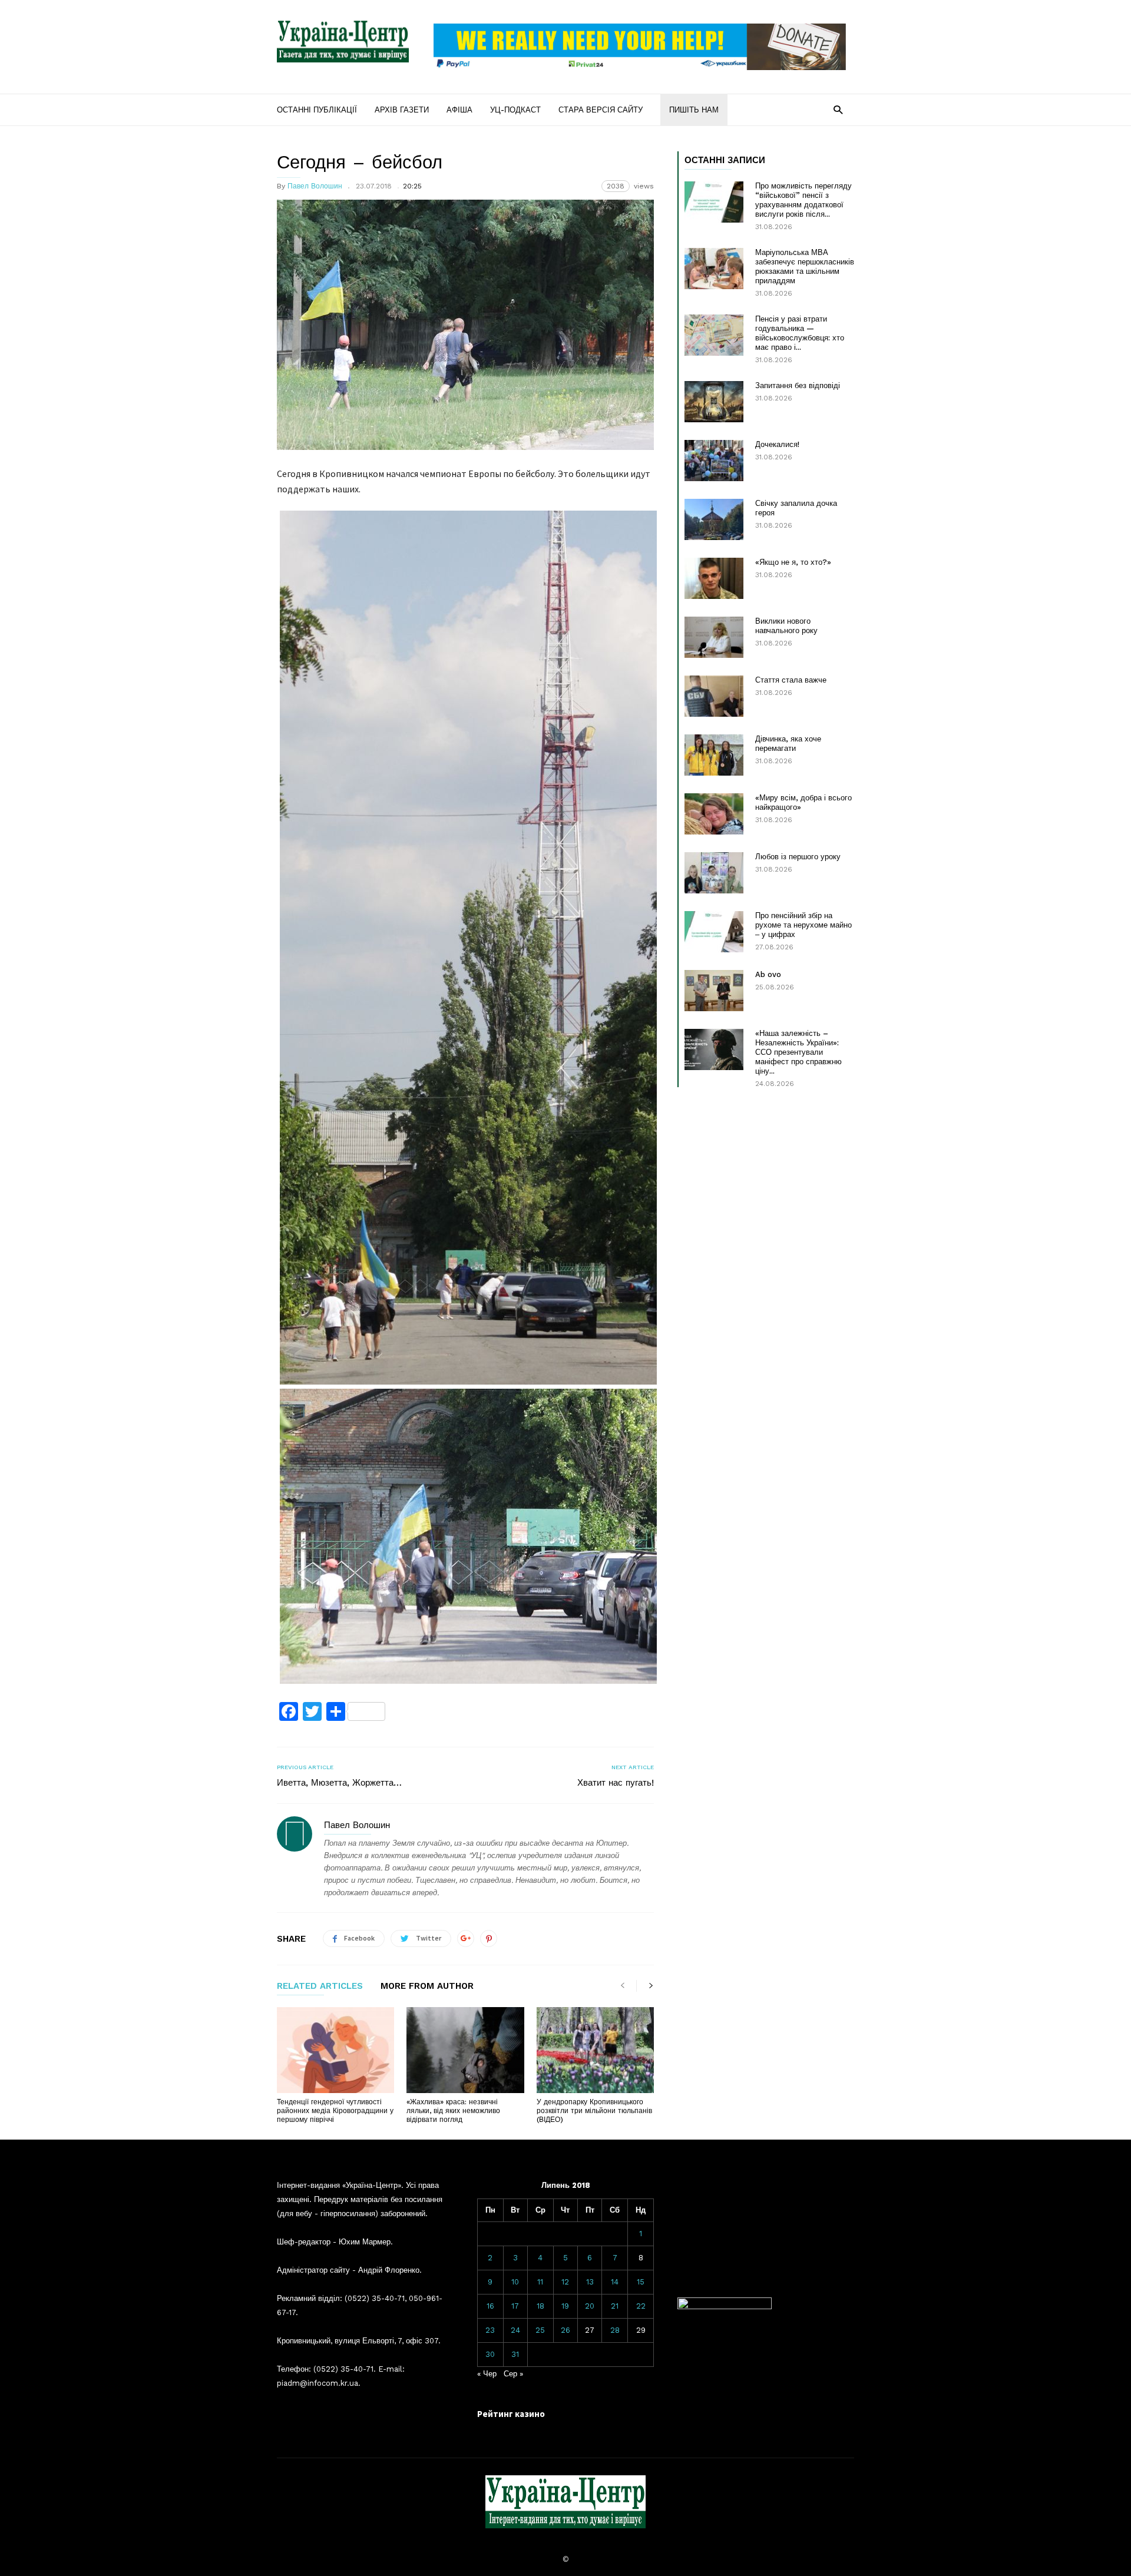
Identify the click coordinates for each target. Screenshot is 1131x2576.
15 (641, 2282)
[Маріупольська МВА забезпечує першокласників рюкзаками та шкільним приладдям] (714, 269)
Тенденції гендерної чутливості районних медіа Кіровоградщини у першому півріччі (335, 2111)
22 (641, 2306)
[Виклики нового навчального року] (714, 637)
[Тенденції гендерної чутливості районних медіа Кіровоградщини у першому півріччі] (335, 2050)
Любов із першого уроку (798, 857)
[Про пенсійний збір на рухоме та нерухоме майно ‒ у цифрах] (714, 932)
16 (490, 2306)
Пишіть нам (694, 110)
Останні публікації (317, 110)
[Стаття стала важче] (714, 696)
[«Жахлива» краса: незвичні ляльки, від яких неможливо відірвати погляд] (465, 2050)
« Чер (487, 2374)
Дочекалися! (777, 444)
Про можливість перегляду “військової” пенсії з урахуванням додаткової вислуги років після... (803, 200)
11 (540, 2282)
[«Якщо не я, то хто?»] (714, 578)
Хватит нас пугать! (616, 1783)
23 (490, 2330)
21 (615, 2306)
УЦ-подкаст (515, 110)
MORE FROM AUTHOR (427, 1986)
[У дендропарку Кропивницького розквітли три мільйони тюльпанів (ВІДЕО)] (595, 2050)
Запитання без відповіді (798, 385)
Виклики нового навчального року (786, 626)
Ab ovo (768, 974)
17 (515, 2306)
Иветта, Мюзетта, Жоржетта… (339, 1783)
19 (565, 2306)
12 (565, 2282)
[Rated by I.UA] (725, 2307)
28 (615, 2330)
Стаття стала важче (791, 680)
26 (565, 2330)
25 (540, 2330)
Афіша (459, 110)
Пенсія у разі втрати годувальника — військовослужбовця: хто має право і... (800, 333)
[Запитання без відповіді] (714, 402)
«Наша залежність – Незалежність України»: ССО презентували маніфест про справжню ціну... (798, 1052)
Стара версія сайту (601, 110)
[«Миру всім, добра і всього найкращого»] (714, 814)
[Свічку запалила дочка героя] (714, 519)
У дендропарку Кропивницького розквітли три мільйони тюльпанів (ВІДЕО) (594, 2111)
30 (490, 2354)
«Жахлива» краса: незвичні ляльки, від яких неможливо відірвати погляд (453, 2111)
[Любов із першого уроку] (714, 873)
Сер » (513, 2374)
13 (590, 2282)
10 (515, 2282)
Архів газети (402, 110)
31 (515, 2354)
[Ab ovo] (714, 991)
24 (515, 2330)
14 (615, 2282)
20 (590, 2306)
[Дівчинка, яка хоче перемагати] (714, 755)
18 (540, 2306)
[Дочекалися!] (714, 461)
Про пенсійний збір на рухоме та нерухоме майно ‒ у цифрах (803, 925)
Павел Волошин (315, 186)
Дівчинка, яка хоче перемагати (788, 744)
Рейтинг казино (511, 2414)
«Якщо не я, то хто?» (793, 562)
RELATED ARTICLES (320, 1986)
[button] (838, 109)
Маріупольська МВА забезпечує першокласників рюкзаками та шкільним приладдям (805, 266)
